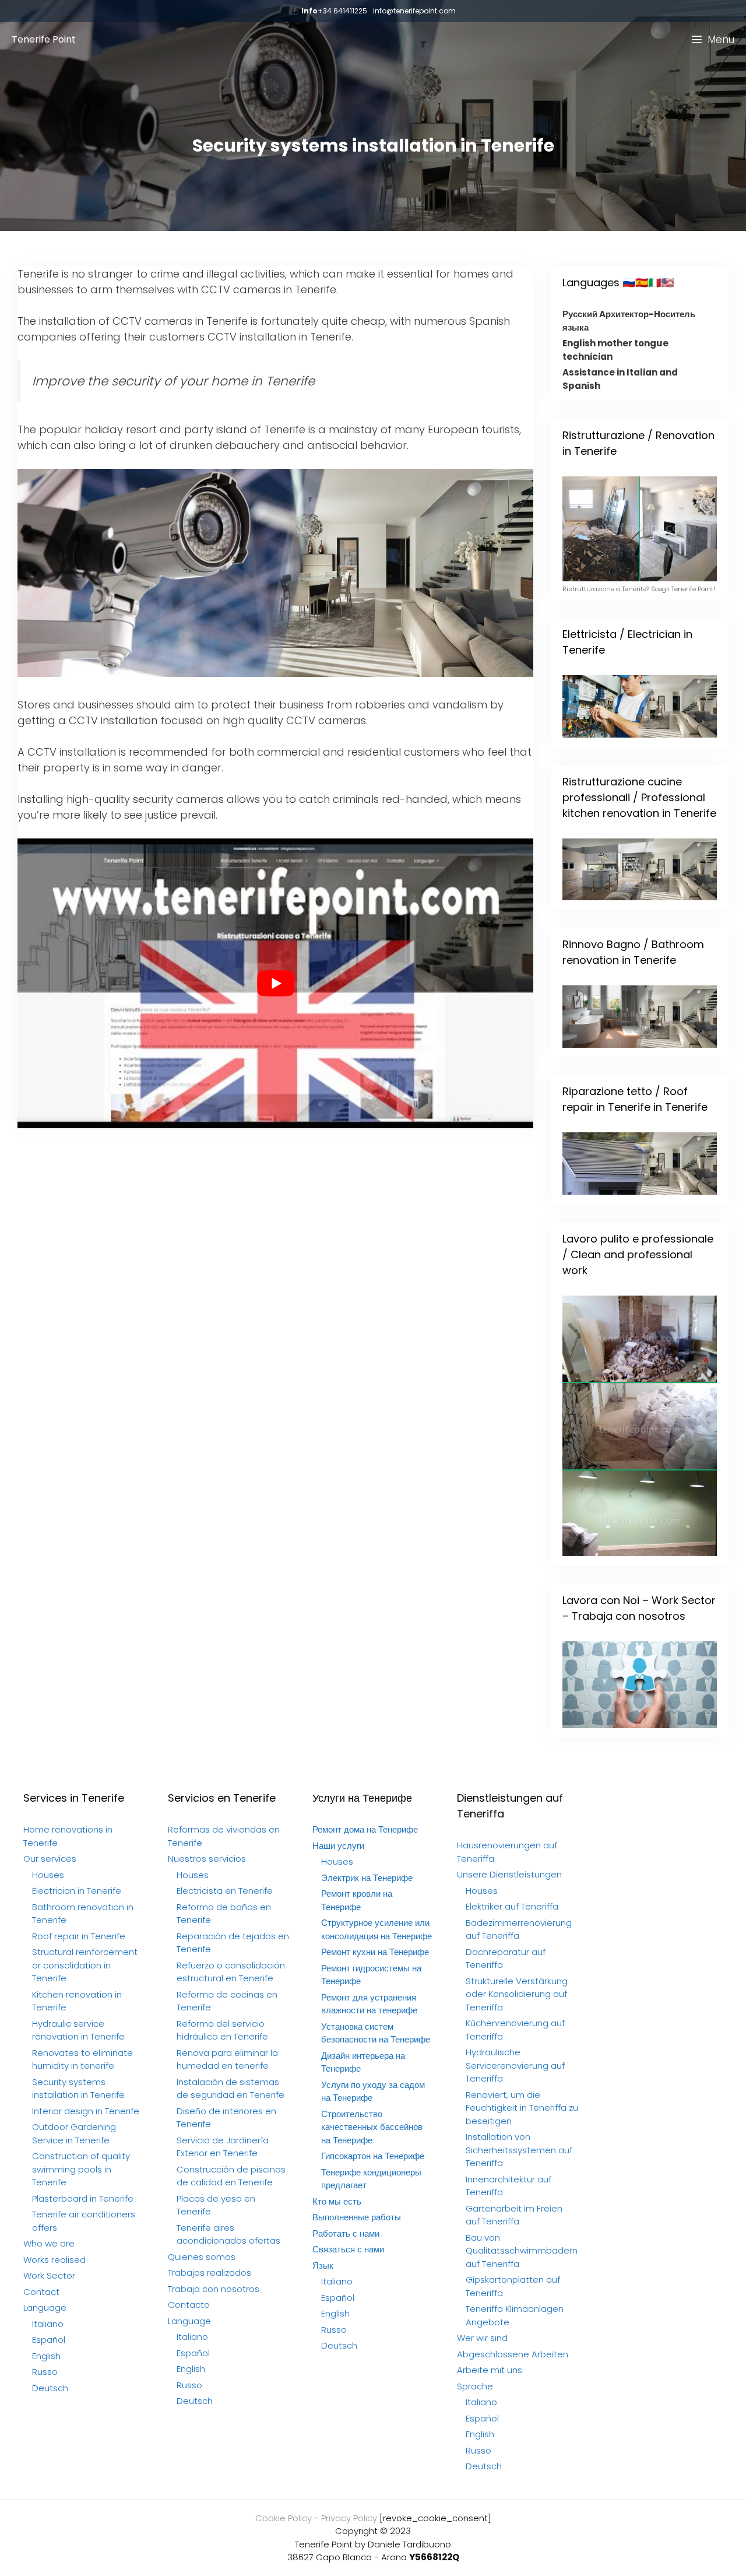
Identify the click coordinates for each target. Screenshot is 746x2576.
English (46, 2356)
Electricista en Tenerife (225, 1891)
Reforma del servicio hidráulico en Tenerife (222, 2030)
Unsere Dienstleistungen (509, 1874)
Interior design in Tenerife (86, 2111)
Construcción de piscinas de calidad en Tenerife (231, 2176)
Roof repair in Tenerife (79, 1936)
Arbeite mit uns (490, 2370)
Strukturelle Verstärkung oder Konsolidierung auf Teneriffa (517, 1994)
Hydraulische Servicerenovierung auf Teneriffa (515, 2065)
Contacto (189, 2305)
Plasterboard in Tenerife (83, 2198)
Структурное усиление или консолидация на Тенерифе (376, 1929)
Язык (323, 2266)
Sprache (475, 2386)
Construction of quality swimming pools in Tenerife (81, 2169)
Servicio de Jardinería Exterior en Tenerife (223, 2147)
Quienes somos (202, 2257)
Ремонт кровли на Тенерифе (357, 1900)
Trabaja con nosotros (214, 2289)
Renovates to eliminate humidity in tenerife (82, 2059)
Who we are (49, 2243)
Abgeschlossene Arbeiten (513, 2354)
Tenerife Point (44, 39)
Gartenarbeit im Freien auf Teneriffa (514, 2215)
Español (49, 2340)
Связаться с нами (348, 2249)
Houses (48, 1875)
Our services (50, 1859)
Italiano (48, 2324)
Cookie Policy (284, 2518)
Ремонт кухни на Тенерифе (375, 1952)
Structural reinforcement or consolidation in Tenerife (85, 1965)
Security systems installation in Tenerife (78, 2089)
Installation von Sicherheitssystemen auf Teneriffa (519, 2150)
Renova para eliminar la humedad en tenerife (227, 2059)
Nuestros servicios (207, 1859)
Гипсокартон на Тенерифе (373, 2156)
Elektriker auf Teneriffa (512, 1906)
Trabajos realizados (210, 2273)
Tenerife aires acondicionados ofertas (228, 2234)
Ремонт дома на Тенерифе (365, 1829)
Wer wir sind (482, 2338)
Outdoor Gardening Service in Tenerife (74, 2133)
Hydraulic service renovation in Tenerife (78, 2030)
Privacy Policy (349, 2518)
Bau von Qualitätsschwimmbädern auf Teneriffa (522, 2251)
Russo (45, 2372)
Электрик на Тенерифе (367, 1878)
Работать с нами (346, 2233)
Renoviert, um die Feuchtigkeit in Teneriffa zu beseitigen (522, 2108)
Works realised (54, 2260)
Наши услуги (338, 1846)
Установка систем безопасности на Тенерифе (376, 2033)
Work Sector (49, 2275)
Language (45, 2307)
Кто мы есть (337, 2201)
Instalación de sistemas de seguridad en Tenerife (231, 2089)
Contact (41, 2292)
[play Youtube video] (275, 984)
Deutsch (50, 2388)
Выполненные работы (357, 2217)
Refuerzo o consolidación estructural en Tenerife (231, 1972)
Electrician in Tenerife (77, 1891)
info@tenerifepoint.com (414, 11)
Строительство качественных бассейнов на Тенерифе (372, 2127)
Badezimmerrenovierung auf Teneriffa (519, 1929)
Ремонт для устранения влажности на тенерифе (369, 2004)
